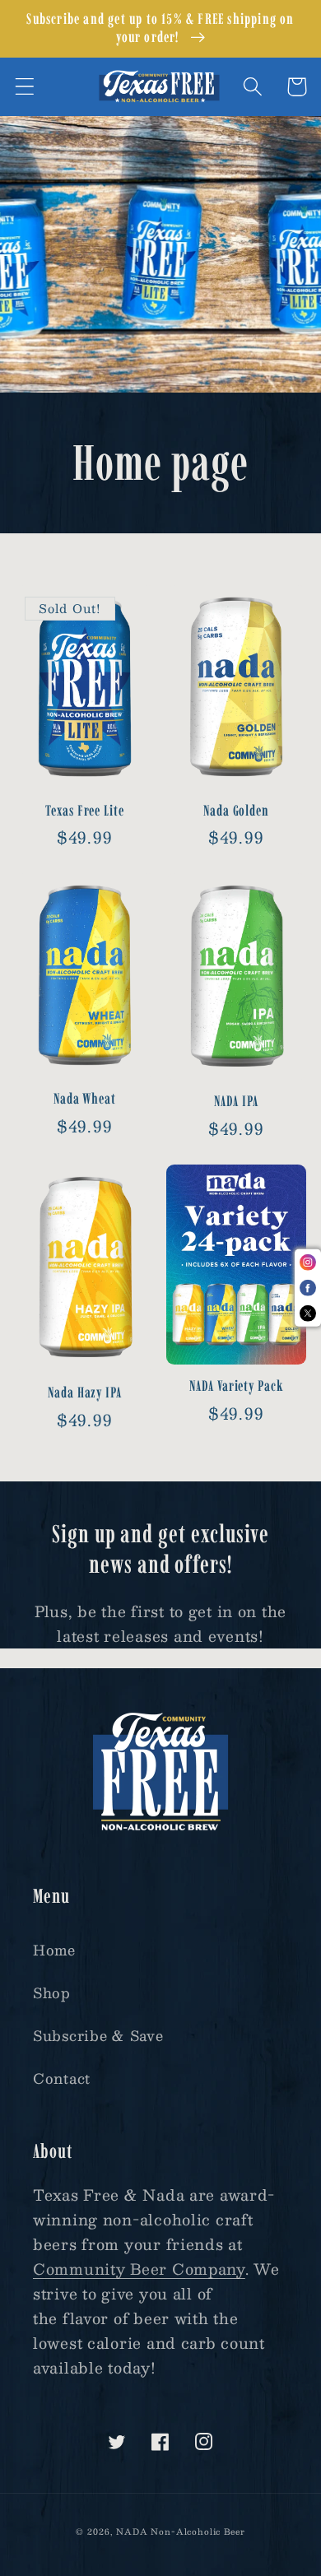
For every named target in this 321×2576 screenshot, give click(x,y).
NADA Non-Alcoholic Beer (180, 2531)
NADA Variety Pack (236, 1386)
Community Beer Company (139, 2269)
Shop (52, 1992)
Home (54, 1950)
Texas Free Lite (85, 811)
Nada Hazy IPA (85, 1393)
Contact (62, 2078)
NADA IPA (236, 1101)
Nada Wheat (85, 1099)
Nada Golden (236, 811)
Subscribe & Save (98, 2035)
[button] (25, 87)
